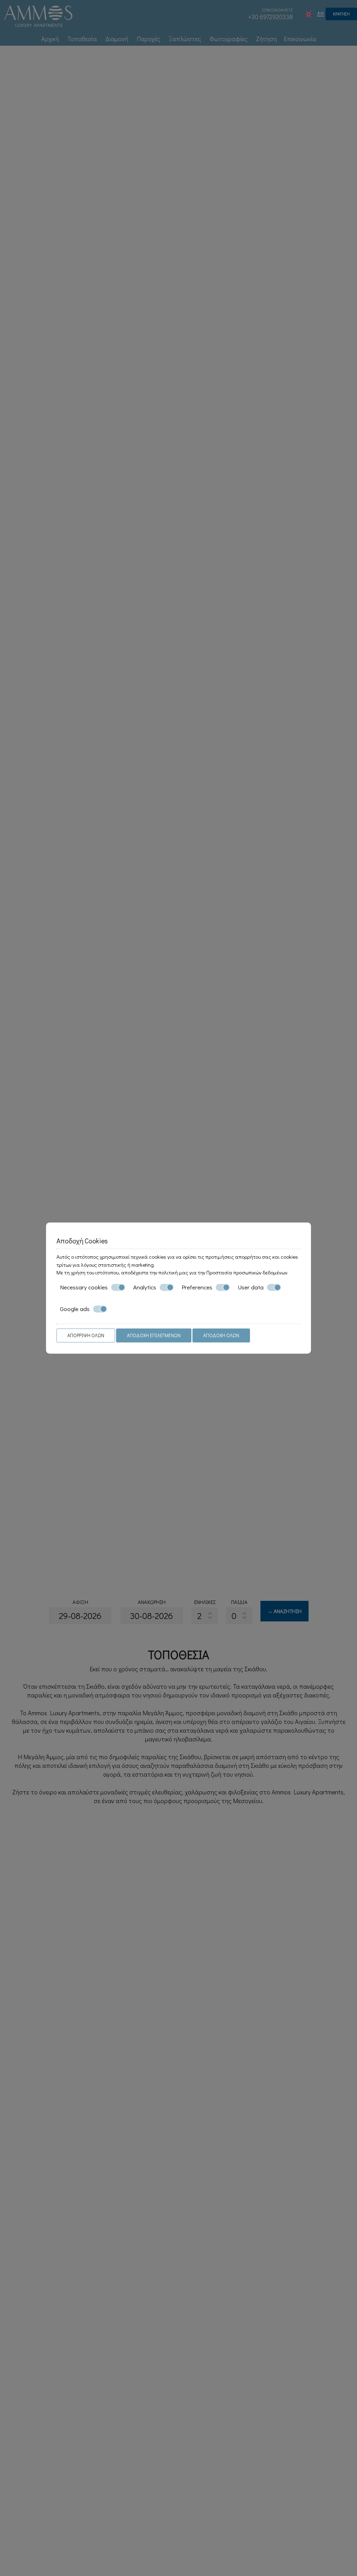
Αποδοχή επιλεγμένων (154, 1335)
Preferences (197, 1287)
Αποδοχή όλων (221, 1335)
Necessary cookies (84, 1287)
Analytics (145, 1287)
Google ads (75, 1309)
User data (251, 1287)
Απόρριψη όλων (86, 1335)
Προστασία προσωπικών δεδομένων (247, 1272)
